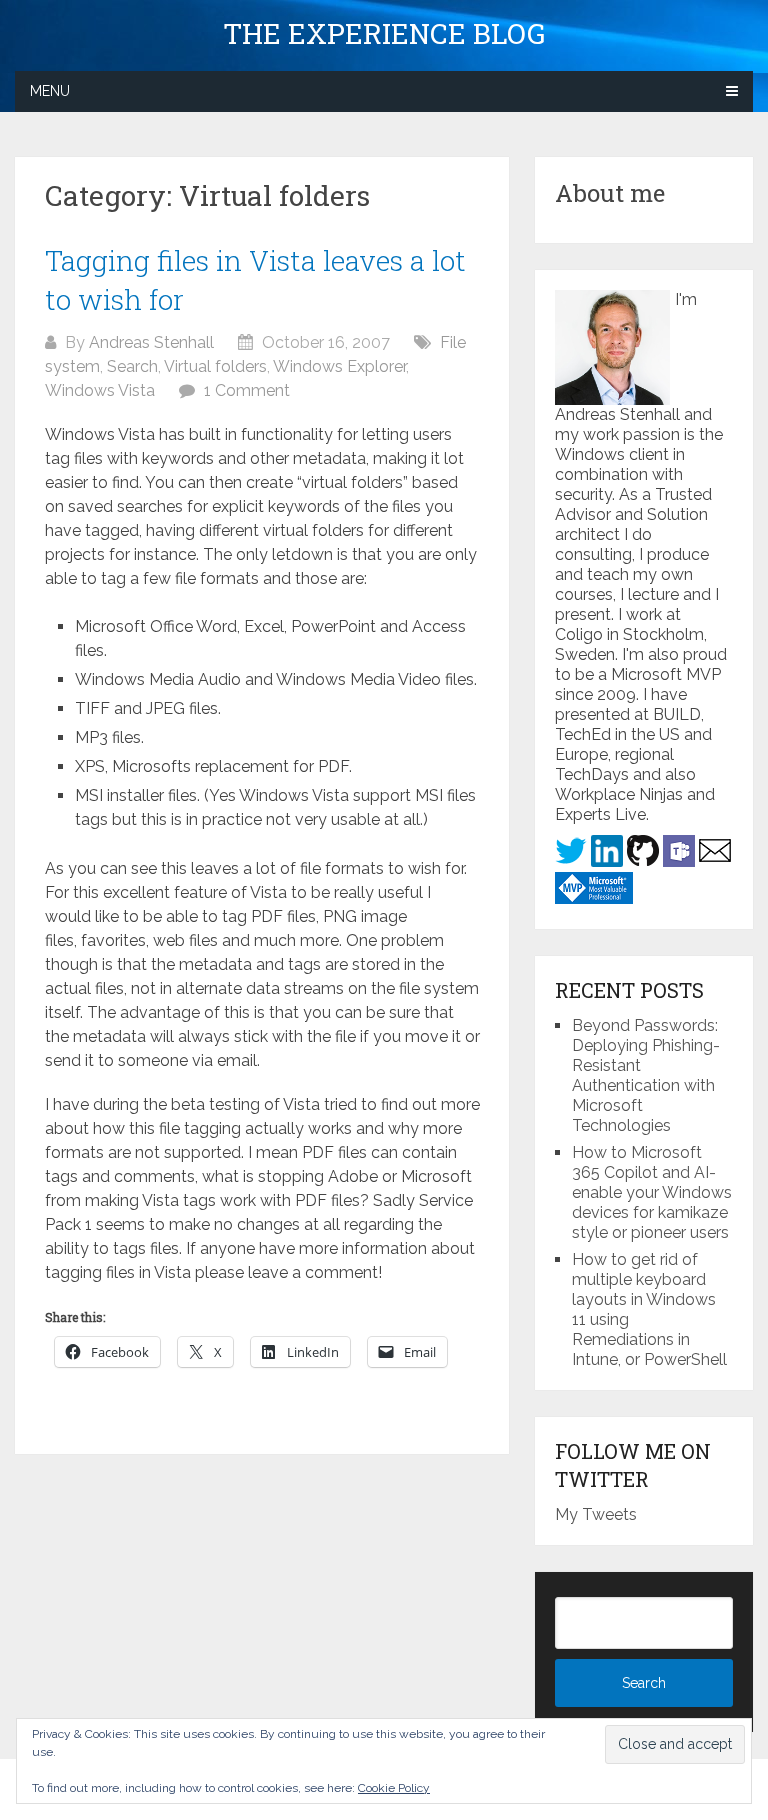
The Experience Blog (384, 34)
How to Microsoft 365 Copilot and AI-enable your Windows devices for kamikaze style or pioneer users (652, 1192)
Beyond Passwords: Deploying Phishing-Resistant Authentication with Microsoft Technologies (646, 1075)
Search (132, 366)
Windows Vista (100, 390)
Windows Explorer (339, 366)
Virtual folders (215, 366)
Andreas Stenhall (151, 342)
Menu (50, 91)
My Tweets (596, 1514)
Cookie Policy (394, 1788)
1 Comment (247, 390)
